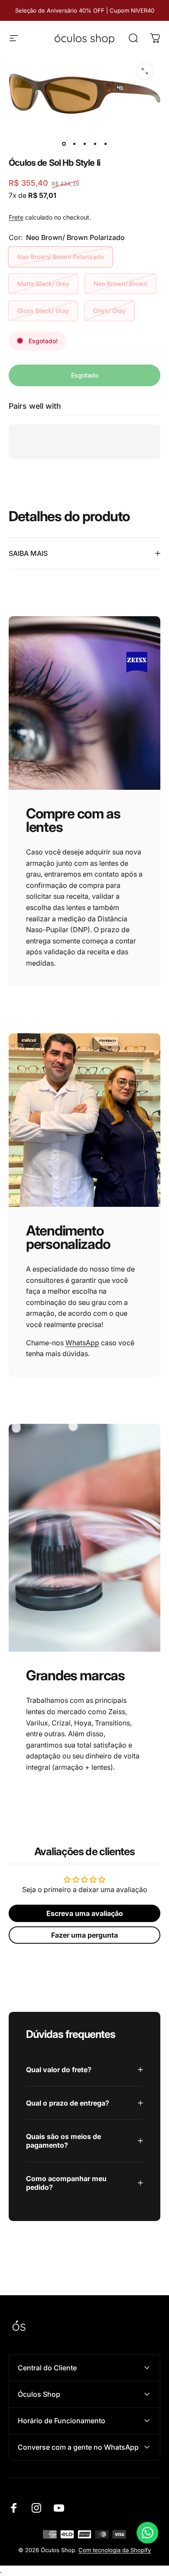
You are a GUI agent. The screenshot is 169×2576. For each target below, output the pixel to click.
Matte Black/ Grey (43, 284)
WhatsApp (82, 1343)
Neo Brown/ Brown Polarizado (60, 257)
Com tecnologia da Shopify (115, 2550)
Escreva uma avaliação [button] (85, 1913)
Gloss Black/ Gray (43, 310)
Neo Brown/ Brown (120, 284)
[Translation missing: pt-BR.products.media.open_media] (145, 71)
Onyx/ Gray (109, 310)
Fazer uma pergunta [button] (84, 1935)
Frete (16, 217)
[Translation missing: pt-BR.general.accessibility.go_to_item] (64, 144)
